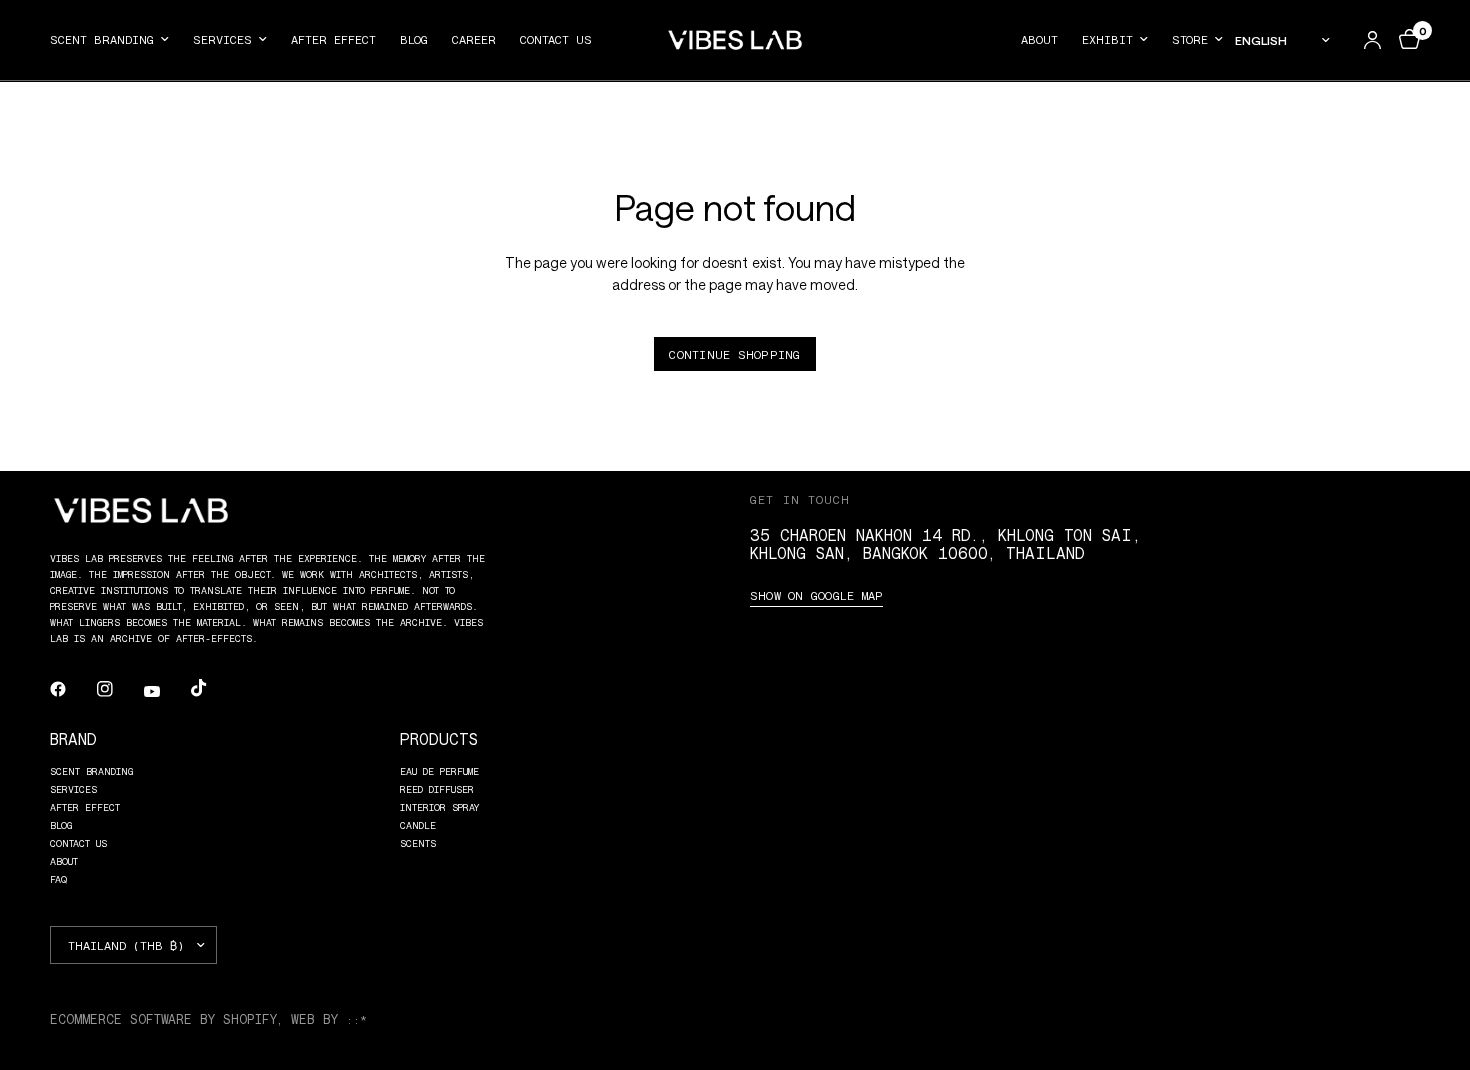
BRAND (73, 738)
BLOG (414, 39)
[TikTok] (213, 688)
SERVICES (222, 39)
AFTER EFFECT (333, 39)
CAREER (474, 39)
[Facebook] (72, 689)
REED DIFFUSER (437, 789)
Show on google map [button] (816, 595)
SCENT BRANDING (102, 39)
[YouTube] (166, 691)
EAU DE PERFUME (439, 771)
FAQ (58, 879)
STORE (1190, 39)
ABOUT (1039, 39)
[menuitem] (115, 39)
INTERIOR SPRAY (439, 807)
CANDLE (418, 825)
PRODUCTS (439, 738)
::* (356, 1019)
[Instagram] (119, 689)
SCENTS (418, 843)
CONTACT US (556, 39)
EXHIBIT (1107, 39)
